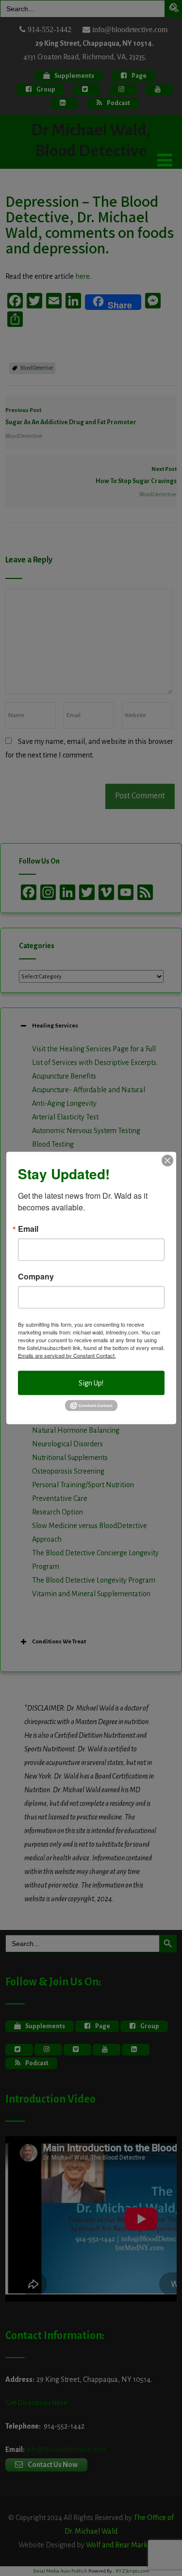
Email (28, 1228)
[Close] (167, 1160)
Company (36, 1276)
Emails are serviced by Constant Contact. (67, 1355)
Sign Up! (91, 1383)
